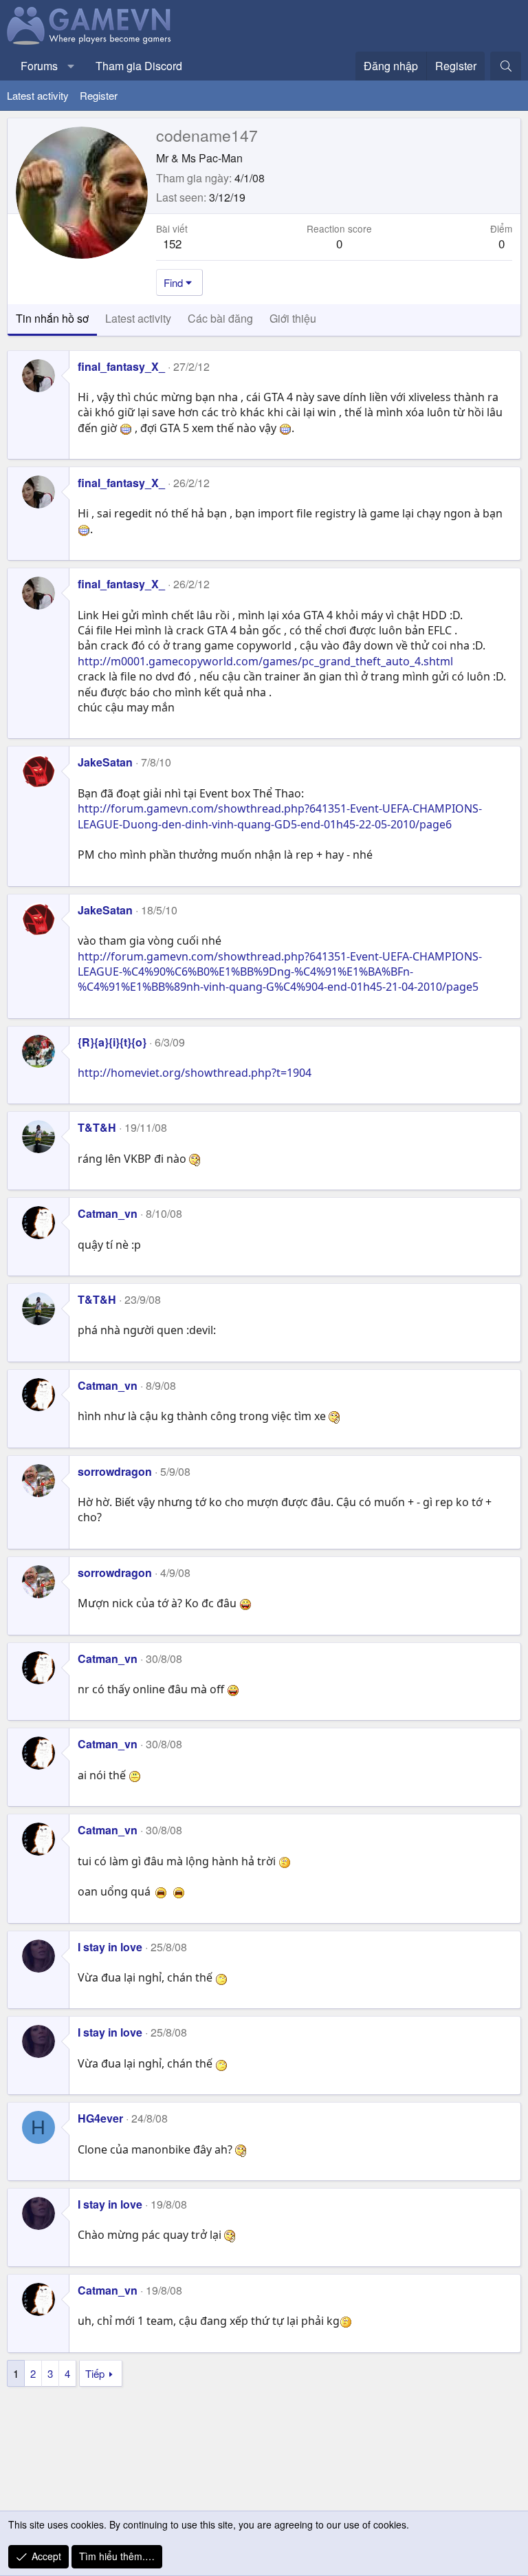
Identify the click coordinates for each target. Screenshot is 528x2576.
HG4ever (100, 2118)
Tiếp (95, 2373)
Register (99, 95)
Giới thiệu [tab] (293, 318)
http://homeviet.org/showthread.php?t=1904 (195, 1073)
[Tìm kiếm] (506, 66)
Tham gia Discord (139, 66)
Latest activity (38, 95)
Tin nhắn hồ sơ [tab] (52, 318)
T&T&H (97, 1127)
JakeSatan (105, 762)
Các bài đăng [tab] (220, 318)
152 (172, 243)
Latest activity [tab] (138, 318)
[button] (71, 66)
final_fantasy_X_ (121, 366)
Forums (39, 66)
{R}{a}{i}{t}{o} (112, 1042)
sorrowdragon (115, 1471)
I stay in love (110, 1947)
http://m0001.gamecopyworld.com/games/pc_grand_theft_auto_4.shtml (265, 661)
